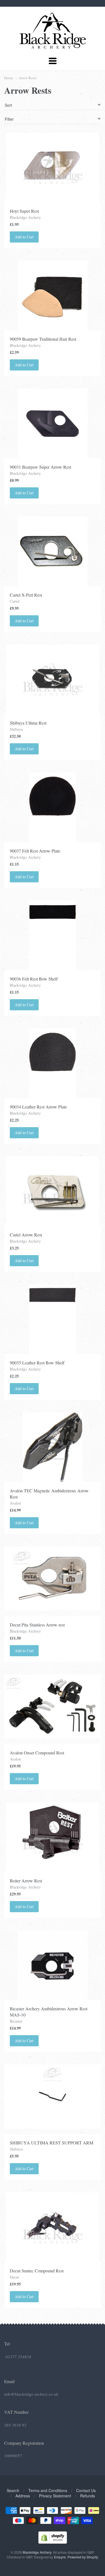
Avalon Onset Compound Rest (37, 1753)
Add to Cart (24, 237)
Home (9, 78)
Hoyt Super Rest (24, 211)
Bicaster (16, 2021)
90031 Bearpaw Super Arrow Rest (40, 467)
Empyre (60, 2557)
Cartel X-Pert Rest (26, 595)
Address (23, 2496)
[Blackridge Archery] (53, 46)
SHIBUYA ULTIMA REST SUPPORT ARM (52, 2143)
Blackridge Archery (25, 217)
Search (13, 2490)
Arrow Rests (28, 78)
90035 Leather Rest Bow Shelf (37, 1363)
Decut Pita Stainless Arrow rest (37, 1625)
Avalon (15, 1503)
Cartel (15, 601)
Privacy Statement (55, 2496)
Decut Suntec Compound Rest (37, 2271)
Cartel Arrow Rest (26, 1235)
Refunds (88, 2496)
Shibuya (16, 729)
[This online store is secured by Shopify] (53, 2542)
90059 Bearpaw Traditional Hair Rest (43, 339)
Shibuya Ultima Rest (28, 723)
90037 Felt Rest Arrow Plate (35, 851)
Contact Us (86, 2490)
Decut (14, 2277)
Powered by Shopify (83, 2557)
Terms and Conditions (48, 2490)
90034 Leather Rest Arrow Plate (38, 1107)
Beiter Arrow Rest (26, 1881)
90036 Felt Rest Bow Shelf (34, 979)
